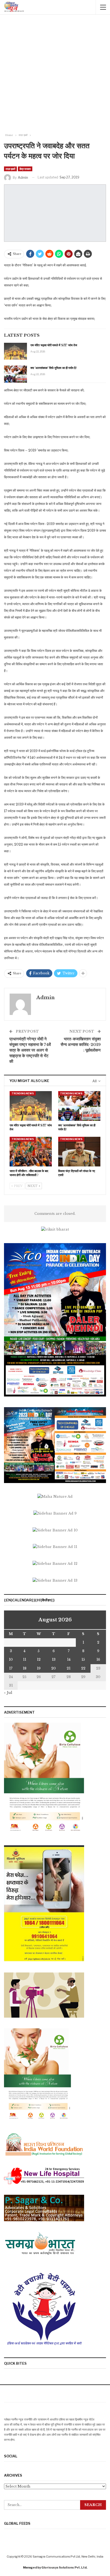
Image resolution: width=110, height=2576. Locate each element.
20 (54, 1668)
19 (39, 1668)
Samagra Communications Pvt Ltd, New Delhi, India (68, 2556)
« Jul (8, 1693)
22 (83, 1668)
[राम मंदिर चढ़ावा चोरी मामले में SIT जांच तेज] (15, 351)
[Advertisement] (55, 75)
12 (39, 1659)
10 (11, 1659)
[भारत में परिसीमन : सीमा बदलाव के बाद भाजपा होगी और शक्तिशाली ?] (31, 1152)
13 (54, 1659)
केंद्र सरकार (25, 169)
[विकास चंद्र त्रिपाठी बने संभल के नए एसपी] (79, 1152)
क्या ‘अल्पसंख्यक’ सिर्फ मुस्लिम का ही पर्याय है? (54, 368)
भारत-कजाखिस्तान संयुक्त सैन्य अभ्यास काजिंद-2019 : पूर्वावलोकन (81, 1044)
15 (83, 1659)
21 (69, 1668)
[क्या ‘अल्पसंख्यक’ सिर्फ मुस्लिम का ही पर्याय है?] (15, 374)
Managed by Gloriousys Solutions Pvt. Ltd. (55, 2567)
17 (11, 1668)
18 (25, 1668)
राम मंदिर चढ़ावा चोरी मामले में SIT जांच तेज (54, 345)
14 (69, 1659)
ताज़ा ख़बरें (10, 169)
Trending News (23, 1093)
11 (25, 1659)
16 (98, 1659)
